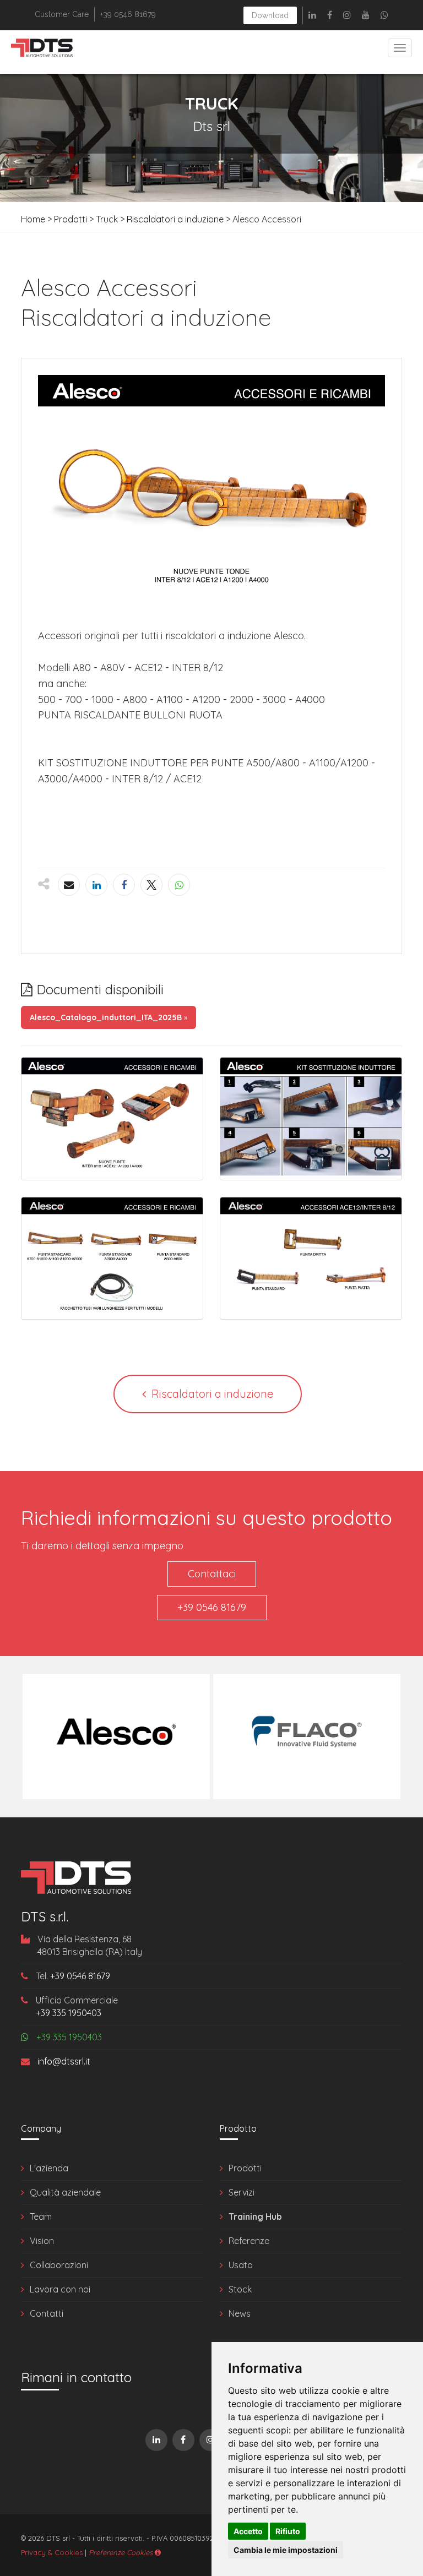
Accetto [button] (248, 2531)
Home (33, 219)
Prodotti (70, 219)
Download (270, 15)
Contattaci (212, 1574)
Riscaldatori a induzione (175, 219)
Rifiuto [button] (288, 2531)
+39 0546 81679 (212, 1607)
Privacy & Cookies (52, 2552)
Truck (107, 219)
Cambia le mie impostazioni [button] (286, 2550)
